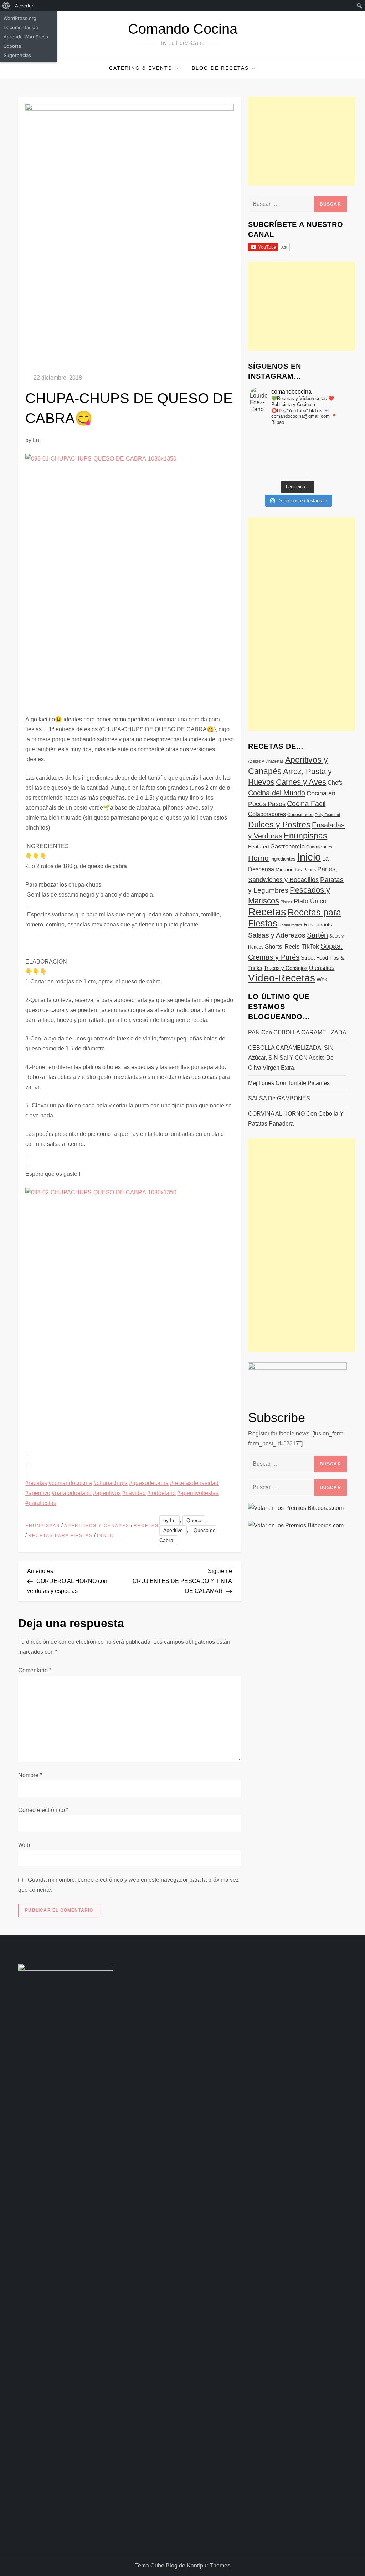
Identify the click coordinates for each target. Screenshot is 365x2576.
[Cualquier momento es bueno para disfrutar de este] (266, 473)
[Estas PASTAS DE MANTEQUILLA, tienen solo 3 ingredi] (329, 436)
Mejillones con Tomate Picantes (289, 1083)
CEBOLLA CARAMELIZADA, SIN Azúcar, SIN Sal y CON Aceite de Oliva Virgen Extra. (291, 1058)
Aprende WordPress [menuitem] (26, 37)
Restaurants (318, 925)
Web (24, 1845)
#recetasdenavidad (194, 1483)
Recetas (146, 1526)
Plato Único (310, 901)
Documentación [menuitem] (21, 27)
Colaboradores (267, 814)
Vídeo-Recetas (282, 978)
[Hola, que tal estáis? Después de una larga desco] (266, 445)
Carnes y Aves (301, 782)
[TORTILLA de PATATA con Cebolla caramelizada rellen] (266, 454)
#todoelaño (161, 1493)
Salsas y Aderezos (277, 935)
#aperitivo (38, 1493)
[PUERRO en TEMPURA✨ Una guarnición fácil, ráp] (329, 473)
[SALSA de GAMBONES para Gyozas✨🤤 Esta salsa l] (329, 463)
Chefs (335, 783)
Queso (194, 1520)
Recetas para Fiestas (60, 1536)
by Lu (169, 1520)
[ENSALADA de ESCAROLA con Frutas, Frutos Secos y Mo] (297, 445)
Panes (310, 870)
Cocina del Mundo (277, 793)
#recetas (36, 1483)
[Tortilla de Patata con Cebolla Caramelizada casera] (266, 436)
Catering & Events (141, 68)
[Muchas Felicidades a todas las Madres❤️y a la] (266, 463)
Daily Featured (327, 815)
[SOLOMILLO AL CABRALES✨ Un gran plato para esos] (297, 473)
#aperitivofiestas (198, 1493)
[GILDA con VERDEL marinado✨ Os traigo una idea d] (297, 463)
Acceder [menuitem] (24, 6)
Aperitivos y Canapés (97, 1526)
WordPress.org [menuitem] (20, 18)
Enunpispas (43, 1526)
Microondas (289, 869)
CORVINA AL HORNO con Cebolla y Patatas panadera (296, 1119)
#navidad (134, 1493)
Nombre (30, 1775)
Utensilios (322, 968)
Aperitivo (173, 1530)
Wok (322, 980)
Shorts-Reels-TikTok (292, 947)
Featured (258, 846)
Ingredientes (283, 859)
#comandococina (70, 1483)
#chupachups (110, 1483)
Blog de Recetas (220, 68)
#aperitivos (107, 1493)
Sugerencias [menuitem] (17, 55)
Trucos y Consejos (286, 968)
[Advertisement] (302, 141)
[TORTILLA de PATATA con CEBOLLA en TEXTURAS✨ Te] (329, 445)
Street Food (314, 958)
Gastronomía (287, 846)
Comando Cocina (183, 29)
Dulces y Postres (279, 825)
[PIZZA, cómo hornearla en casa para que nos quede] (329, 454)
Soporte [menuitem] (12, 46)
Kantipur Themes (209, 2565)
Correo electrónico (43, 1810)
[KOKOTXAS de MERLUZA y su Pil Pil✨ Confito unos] (297, 436)
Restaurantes (291, 925)
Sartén (317, 935)
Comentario (35, 1670)
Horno (258, 858)
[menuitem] (6, 6)
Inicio (106, 1536)
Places (286, 902)
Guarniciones (319, 847)
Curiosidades (300, 815)
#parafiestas (41, 1503)
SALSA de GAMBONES (279, 1098)
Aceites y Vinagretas (266, 761)
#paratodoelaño (72, 1493)
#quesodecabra (149, 1483)
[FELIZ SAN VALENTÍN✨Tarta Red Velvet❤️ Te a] (297, 454)
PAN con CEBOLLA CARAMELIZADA (297, 1032)
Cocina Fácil (306, 804)
